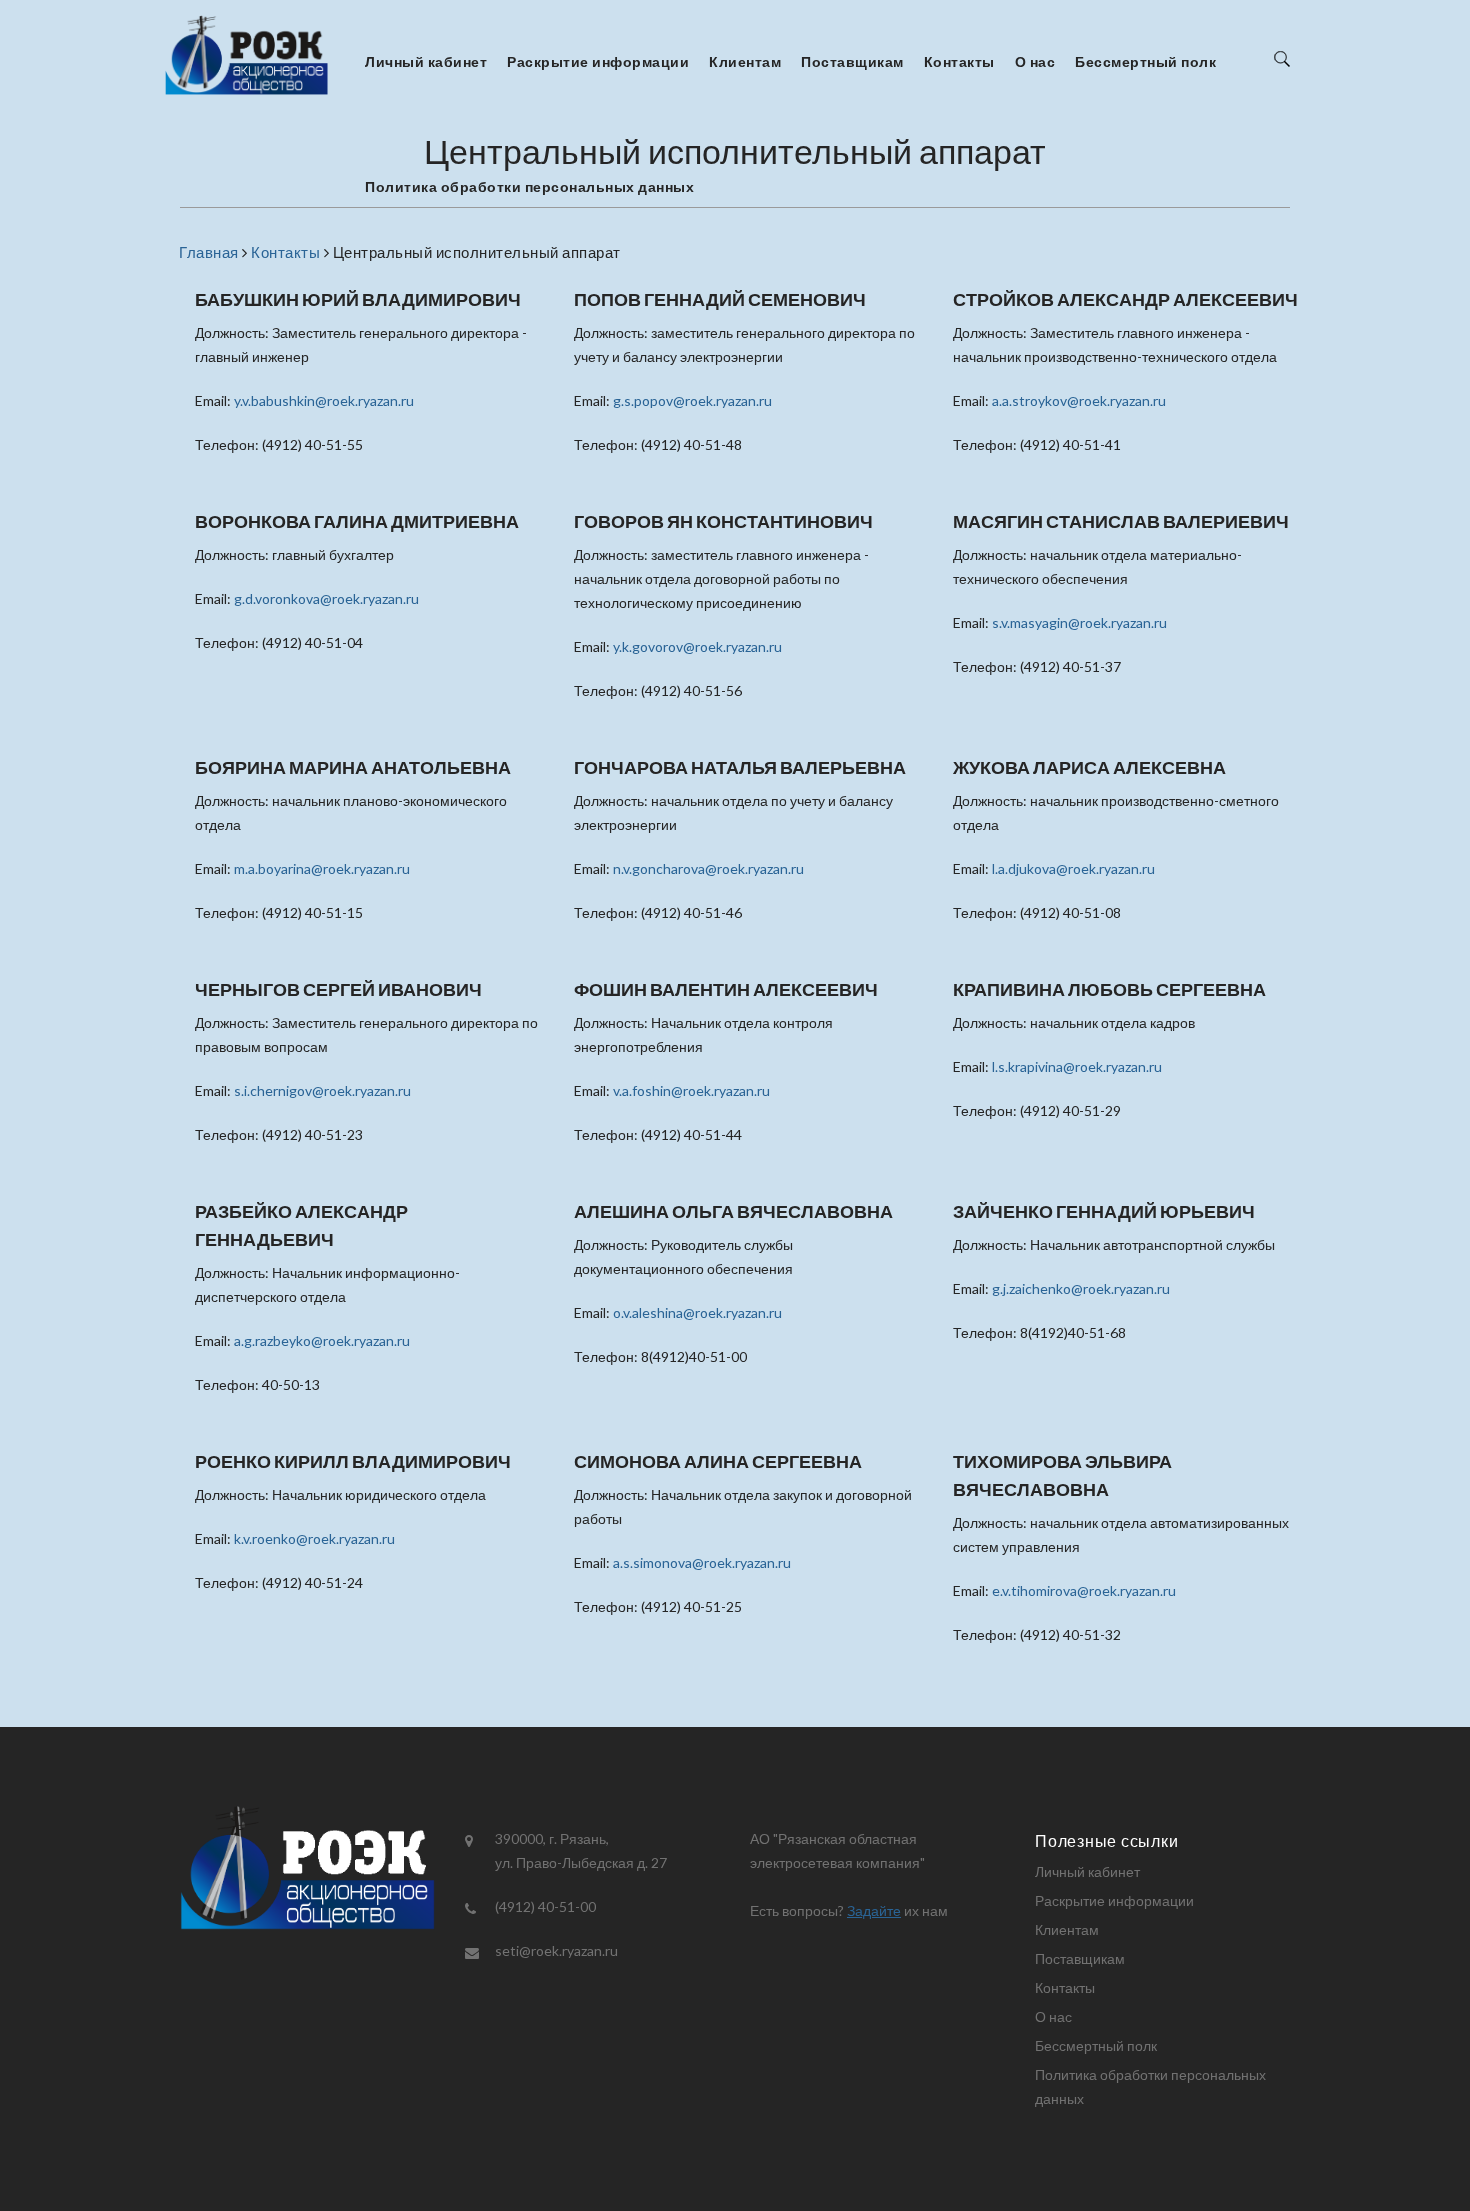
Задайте (874, 1910)
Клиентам (745, 61)
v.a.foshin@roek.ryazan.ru (691, 1090)
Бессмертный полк (1145, 61)
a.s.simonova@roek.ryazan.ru (702, 1562)
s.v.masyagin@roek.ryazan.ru (1079, 622)
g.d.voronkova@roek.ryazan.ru (326, 598)
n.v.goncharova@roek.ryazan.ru (708, 868)
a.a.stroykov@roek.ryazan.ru (1079, 400)
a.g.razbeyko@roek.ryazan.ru (322, 1340)
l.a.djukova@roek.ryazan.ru (1073, 868)
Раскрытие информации (598, 61)
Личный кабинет (426, 61)
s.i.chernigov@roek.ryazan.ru (322, 1090)
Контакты (959, 61)
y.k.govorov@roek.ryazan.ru (697, 646)
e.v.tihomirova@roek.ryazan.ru (1084, 1590)
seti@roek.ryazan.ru (556, 1950)
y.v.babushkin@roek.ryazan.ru (324, 400)
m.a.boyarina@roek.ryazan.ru (322, 868)
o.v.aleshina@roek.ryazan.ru (697, 1312)
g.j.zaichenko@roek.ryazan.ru (1081, 1288)
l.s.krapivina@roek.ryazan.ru (1077, 1066)
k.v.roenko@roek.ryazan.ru (314, 1538)
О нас (1035, 61)
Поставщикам (852, 61)
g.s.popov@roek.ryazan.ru (692, 400)
